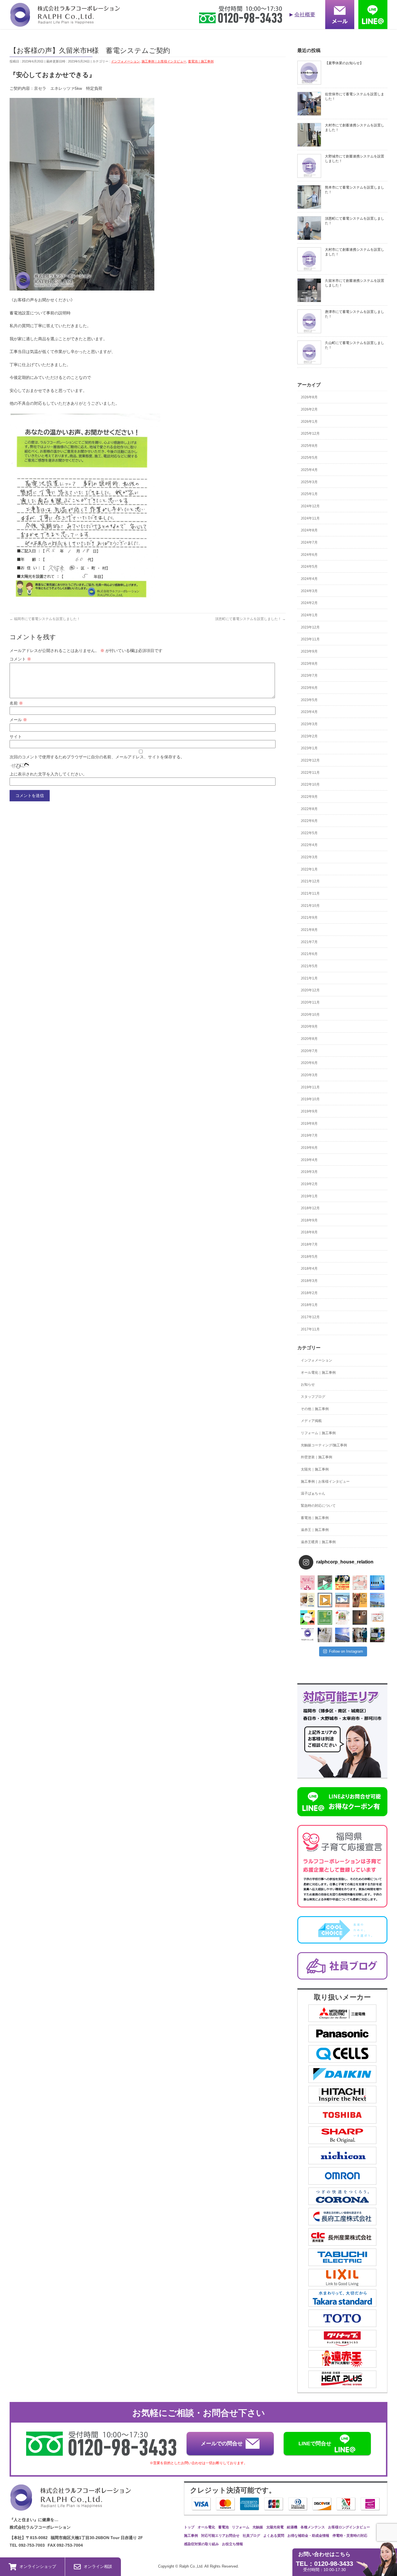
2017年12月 (310, 1317)
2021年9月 (309, 918)
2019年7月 (309, 1135)
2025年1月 (309, 494)
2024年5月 (309, 567)
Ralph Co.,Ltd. (192, 2566)
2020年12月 (310, 990)
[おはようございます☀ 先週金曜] (342, 1583)
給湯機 (292, 2527)
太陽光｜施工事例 (315, 1469)
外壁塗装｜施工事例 (316, 1457)
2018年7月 (309, 1244)
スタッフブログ (313, 1397)
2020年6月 (309, 1063)
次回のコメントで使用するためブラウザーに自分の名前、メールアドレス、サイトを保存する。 (97, 757)
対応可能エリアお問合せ (220, 2536)
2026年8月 (309, 397)
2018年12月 (310, 1208)
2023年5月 (309, 700)
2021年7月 (309, 942)
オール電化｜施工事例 (318, 1373)
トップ (189, 2527)
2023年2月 (309, 736)
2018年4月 (309, 1269)
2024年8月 (309, 530)
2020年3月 (309, 1075)
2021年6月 (309, 954)
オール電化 (206, 2527)
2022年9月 (309, 797)
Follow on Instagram (346, 1651)
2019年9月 (309, 1111)
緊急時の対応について (318, 1506)
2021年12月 (310, 881)
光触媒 (258, 2527)
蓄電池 (223, 2527)
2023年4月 (309, 712)
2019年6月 (309, 1148)
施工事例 (191, 2536)
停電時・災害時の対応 (350, 2536)
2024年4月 (309, 579)
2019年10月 (310, 1099)
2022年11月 (310, 773)
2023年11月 (310, 639)
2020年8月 (309, 1039)
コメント (20, 659)
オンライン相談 (98, 2566)
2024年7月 (309, 542)
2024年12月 (310, 506)
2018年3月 (309, 1281)
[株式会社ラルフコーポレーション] (65, 23)
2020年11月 (310, 1002)
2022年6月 (309, 821)
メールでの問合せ (222, 2444)
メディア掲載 (311, 1421)
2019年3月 (309, 1172)
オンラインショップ (38, 2566)
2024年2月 (309, 603)
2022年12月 (310, 760)
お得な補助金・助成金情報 (308, 2536)
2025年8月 (309, 446)
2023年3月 (309, 724)
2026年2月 (309, 409)
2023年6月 (309, 688)
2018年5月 (309, 1257)
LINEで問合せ (315, 2444)
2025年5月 (309, 458)
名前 (16, 703)
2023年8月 (309, 664)
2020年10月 (310, 1015)
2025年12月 (310, 433)
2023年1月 (309, 748)
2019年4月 (309, 1160)
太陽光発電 (275, 2527)
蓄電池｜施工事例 (201, 61)
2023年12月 (310, 627)
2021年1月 (309, 978)
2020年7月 (309, 1051)
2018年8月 (309, 1232)
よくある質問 (274, 2536)
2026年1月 (309, 422)
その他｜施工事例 (315, 1409)
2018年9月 (309, 1220)
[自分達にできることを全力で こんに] (325, 1617)
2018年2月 (309, 1293)
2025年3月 (309, 482)
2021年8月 (309, 930)
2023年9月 (309, 651)
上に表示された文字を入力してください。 (48, 774)
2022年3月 (309, 857)
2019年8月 (309, 1124)
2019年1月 (309, 1196)
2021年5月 (309, 966)
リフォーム (241, 2527)
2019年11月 (310, 1087)
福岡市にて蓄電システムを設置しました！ (45, 619)
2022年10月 (310, 784)
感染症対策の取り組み (201, 2544)
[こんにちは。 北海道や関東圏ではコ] (377, 1617)
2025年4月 (309, 470)
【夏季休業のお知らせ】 (344, 63)
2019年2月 (309, 1184)
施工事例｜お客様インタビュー (164, 61)
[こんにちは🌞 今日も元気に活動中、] (342, 1600)
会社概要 (305, 15)
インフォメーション (125, 61)
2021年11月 (310, 893)
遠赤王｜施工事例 (315, 1530)
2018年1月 (309, 1305)
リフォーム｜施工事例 (318, 1433)
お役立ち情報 (233, 2544)
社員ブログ (251, 2536)
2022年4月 (309, 845)
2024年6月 (309, 555)
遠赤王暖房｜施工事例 (318, 1542)
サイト (16, 737)
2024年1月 (309, 615)
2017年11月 (310, 1329)
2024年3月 (309, 591)
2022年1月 (309, 869)
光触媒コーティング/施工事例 (324, 1445)
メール (18, 720)
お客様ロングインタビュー (349, 2527)
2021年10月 (310, 906)
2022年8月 (309, 809)
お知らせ (308, 1384)
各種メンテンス (313, 2527)
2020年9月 (309, 1027)
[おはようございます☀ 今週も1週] (377, 1583)
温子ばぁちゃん (313, 1493)
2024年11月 (310, 518)
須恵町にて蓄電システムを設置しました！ (250, 619)
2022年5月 (309, 833)
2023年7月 (309, 676)
